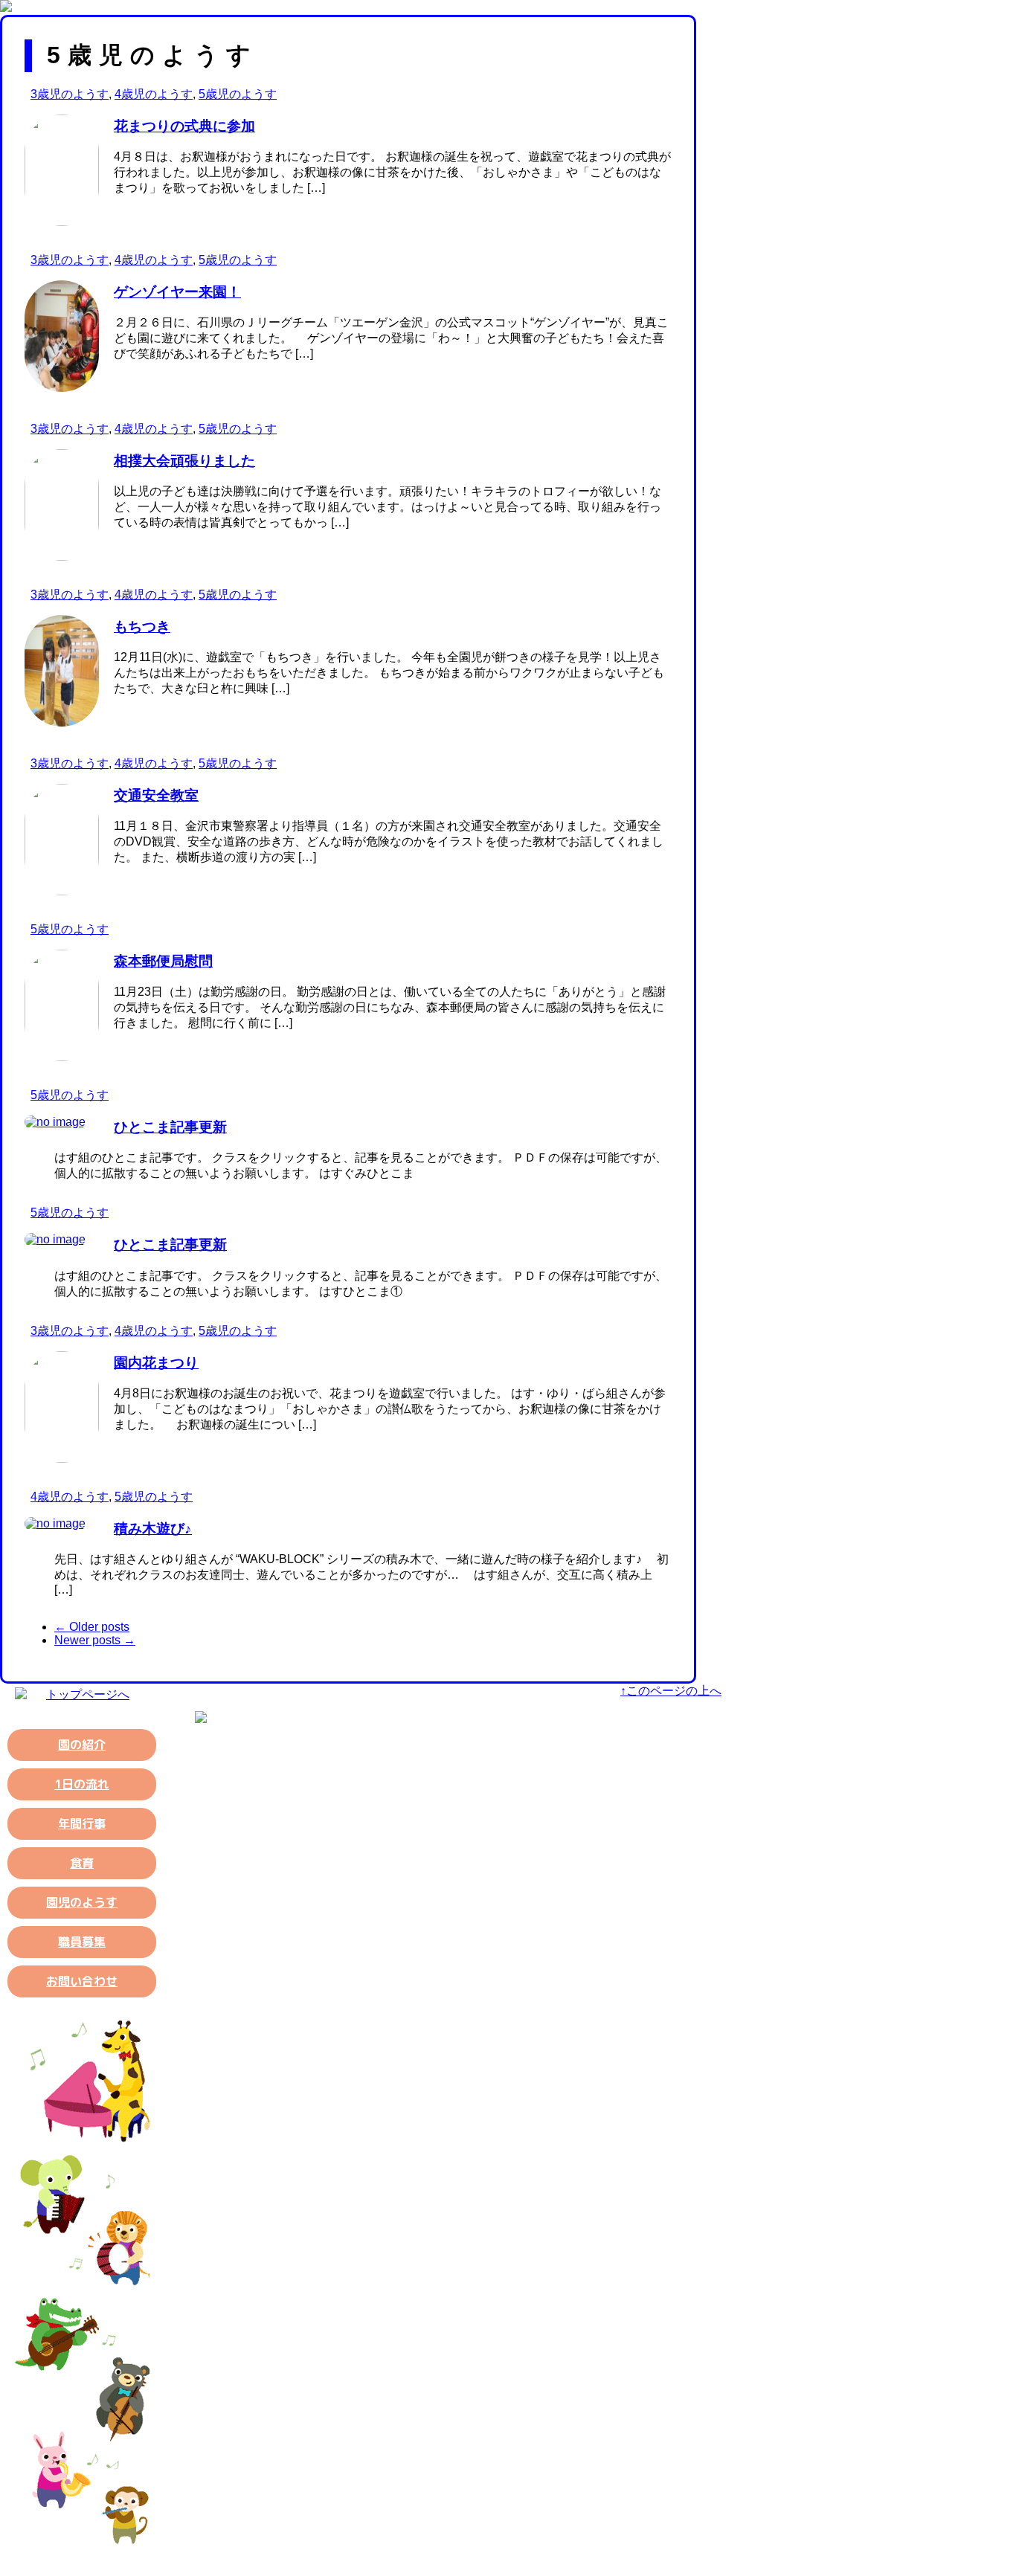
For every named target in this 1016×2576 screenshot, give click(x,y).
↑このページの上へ (671, 1691)
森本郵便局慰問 (163, 961)
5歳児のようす (238, 94)
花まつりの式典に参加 (184, 126)
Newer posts (95, 1640)
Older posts (92, 1627)
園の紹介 (82, 1745)
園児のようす (82, 1902)
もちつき (142, 627)
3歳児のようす (70, 94)
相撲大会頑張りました (184, 461)
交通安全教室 (156, 795)
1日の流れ (82, 1784)
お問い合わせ (82, 1981)
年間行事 (82, 1823)
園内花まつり (156, 1363)
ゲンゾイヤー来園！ (177, 292)
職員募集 (82, 1942)
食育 (82, 1863)
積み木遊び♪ (153, 1529)
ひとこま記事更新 (170, 1127)
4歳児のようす (154, 94)
